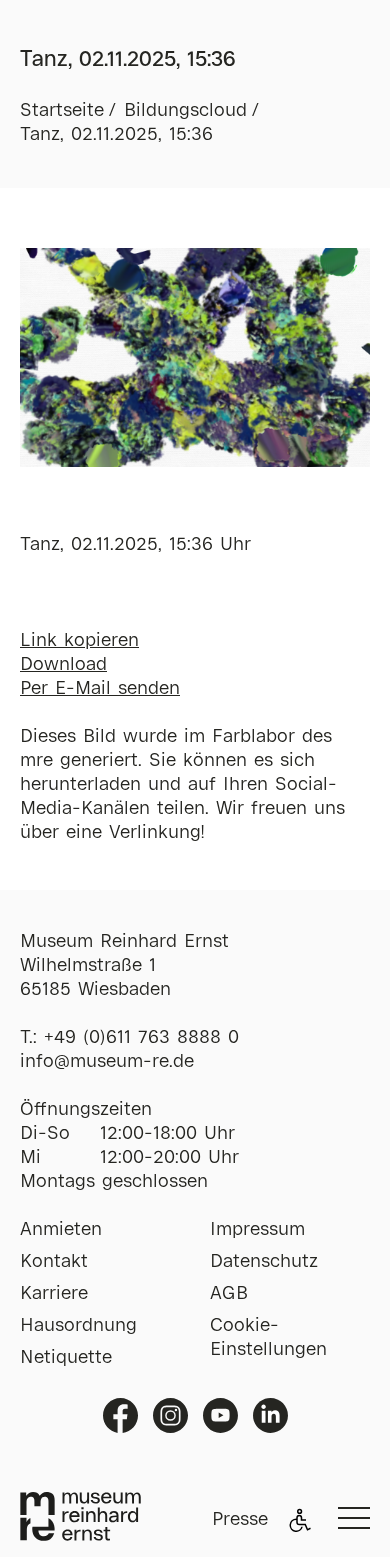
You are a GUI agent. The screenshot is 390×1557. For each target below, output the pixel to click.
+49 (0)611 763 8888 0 (141, 1038)
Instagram (170, 1415)
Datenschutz (264, 1262)
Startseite (62, 111)
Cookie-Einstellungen (268, 1338)
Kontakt (54, 1262)
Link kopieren (79, 641)
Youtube (220, 1415)
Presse (240, 1520)
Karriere (54, 1294)
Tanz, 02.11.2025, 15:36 (116, 135)
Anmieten (61, 1230)
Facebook (120, 1415)
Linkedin (270, 1415)
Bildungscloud (185, 111)
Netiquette (66, 1358)
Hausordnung (78, 1326)
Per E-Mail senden (100, 689)
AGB (229, 1294)
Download (63, 665)
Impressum (257, 1230)
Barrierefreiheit (300, 1520)
